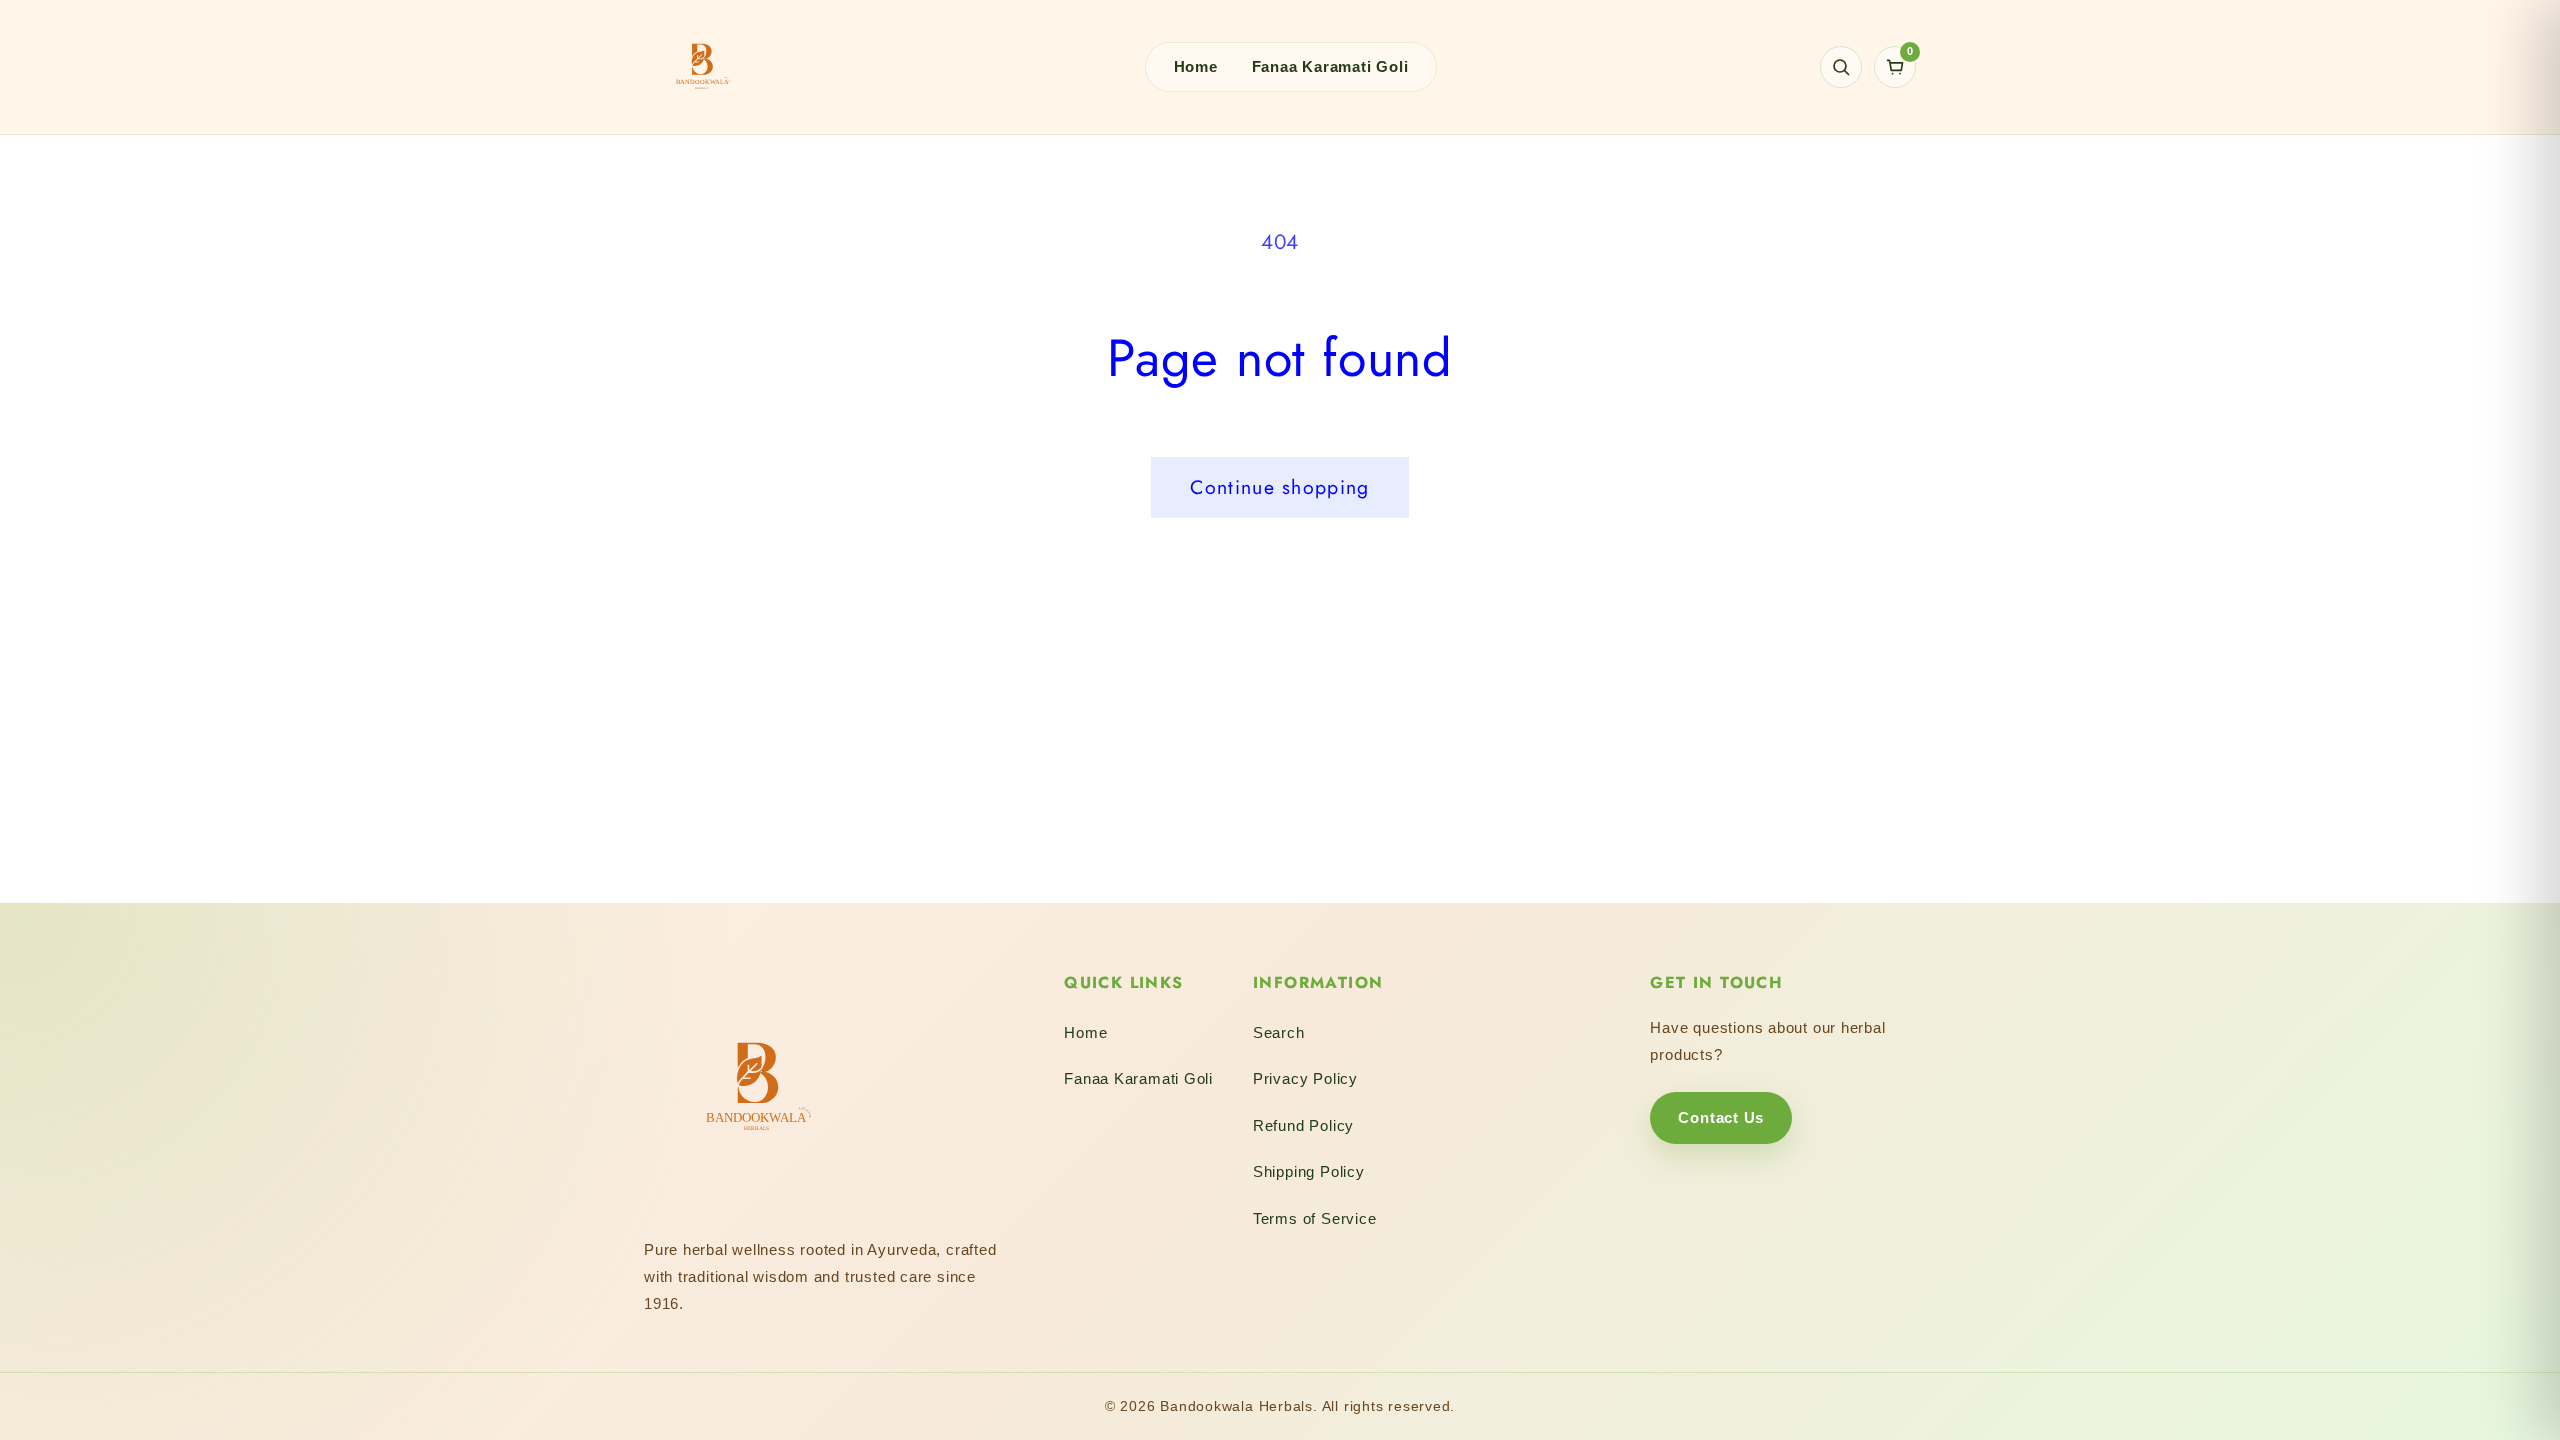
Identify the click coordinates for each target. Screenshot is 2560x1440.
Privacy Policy (1305, 1078)
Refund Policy (1303, 1125)
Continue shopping (1279, 487)
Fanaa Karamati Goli (1330, 66)
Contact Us (1721, 1117)
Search (1279, 1032)
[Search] (1841, 67)
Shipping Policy (1309, 1171)
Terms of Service (1314, 1218)
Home (1196, 66)
